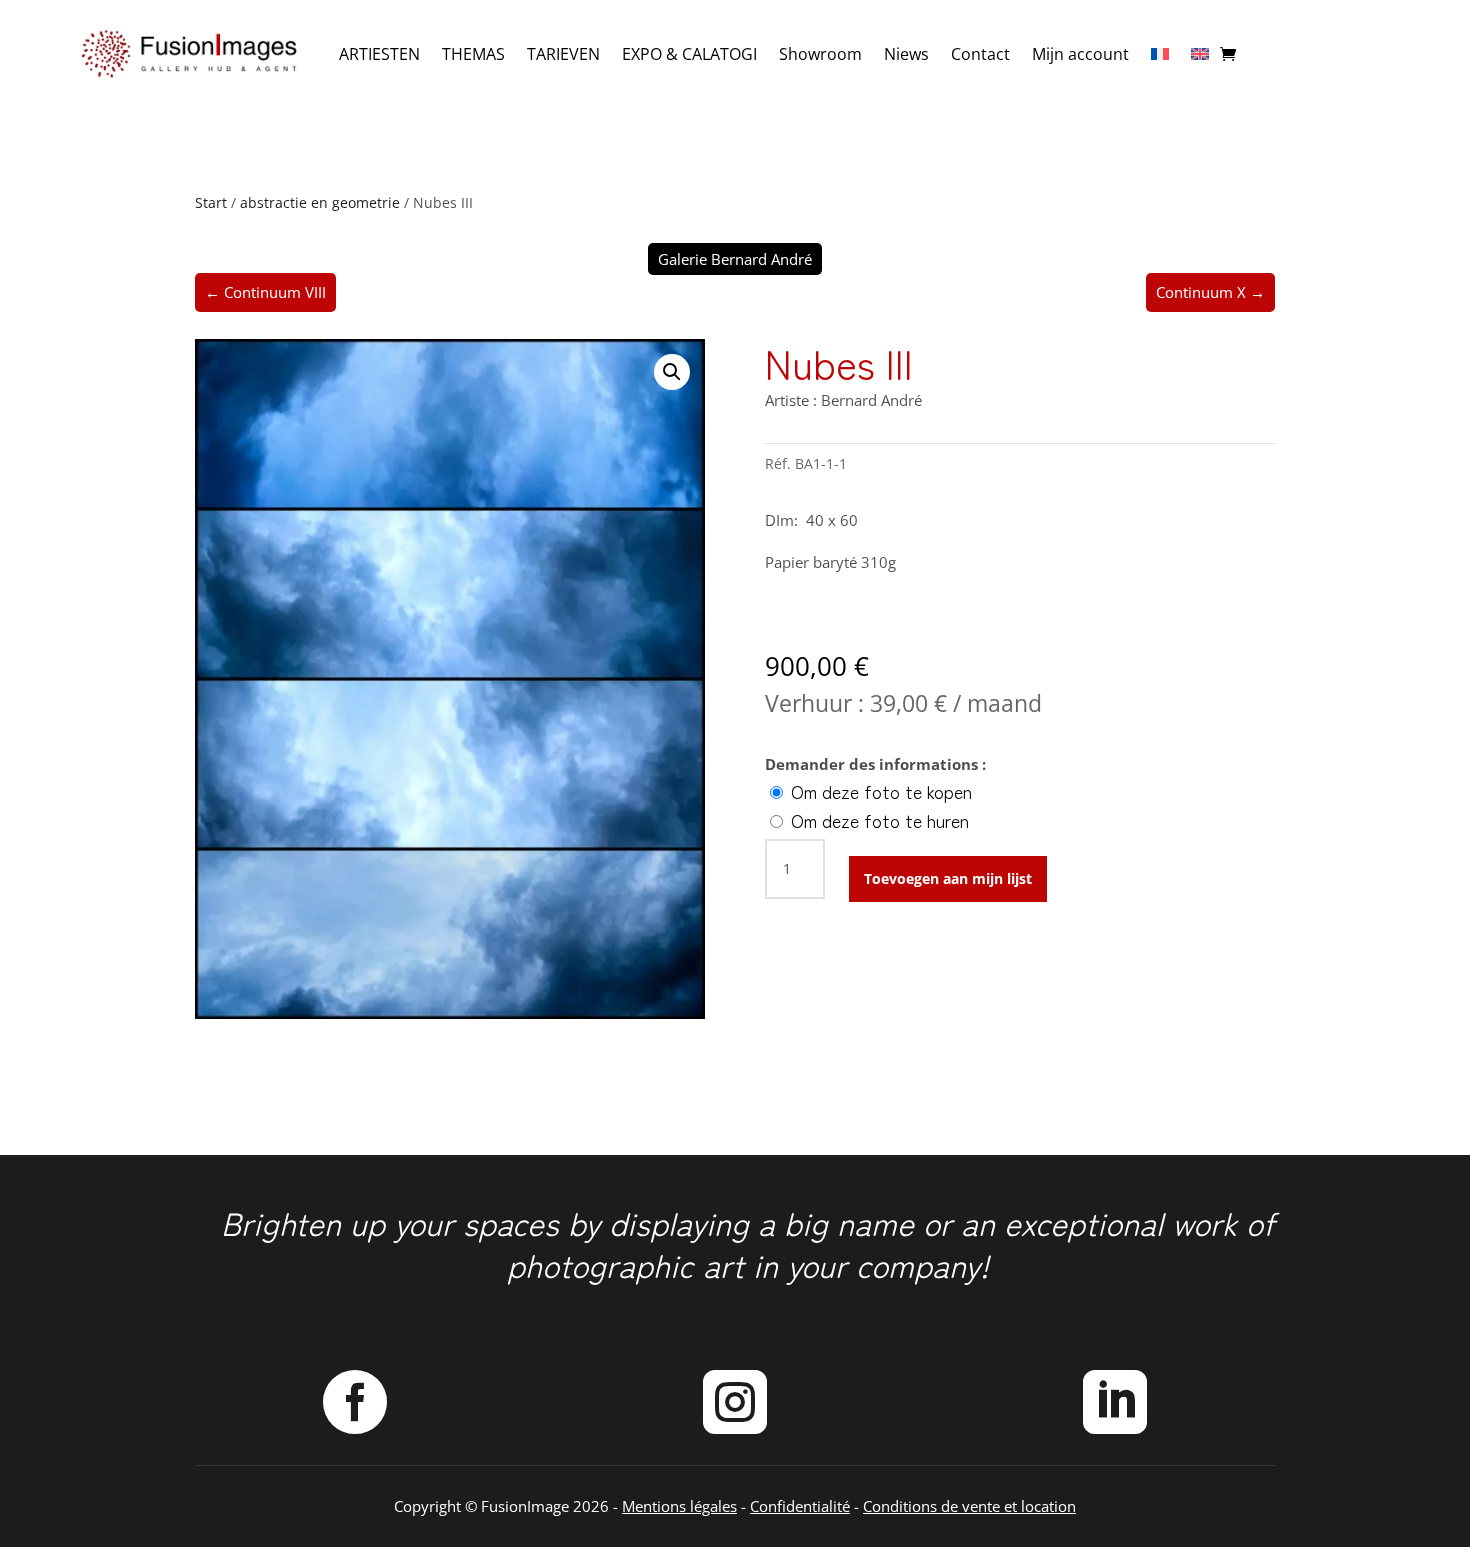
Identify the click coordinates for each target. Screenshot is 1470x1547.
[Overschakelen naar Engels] (1200, 54)
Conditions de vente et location (969, 1506)
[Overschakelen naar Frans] (1160, 54)
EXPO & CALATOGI (689, 54)
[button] (672, 372)
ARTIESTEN (379, 54)
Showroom (820, 54)
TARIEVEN (563, 54)
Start (211, 202)
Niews (906, 54)
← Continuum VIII (265, 292)
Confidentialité (800, 1506)
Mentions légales (679, 1506)
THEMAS (473, 54)
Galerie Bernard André (735, 259)
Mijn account (1080, 54)
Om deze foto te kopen (879, 791)
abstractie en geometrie (320, 202)
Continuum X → (1210, 292)
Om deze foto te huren (877, 820)
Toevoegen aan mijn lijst (948, 878)
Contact (980, 54)
